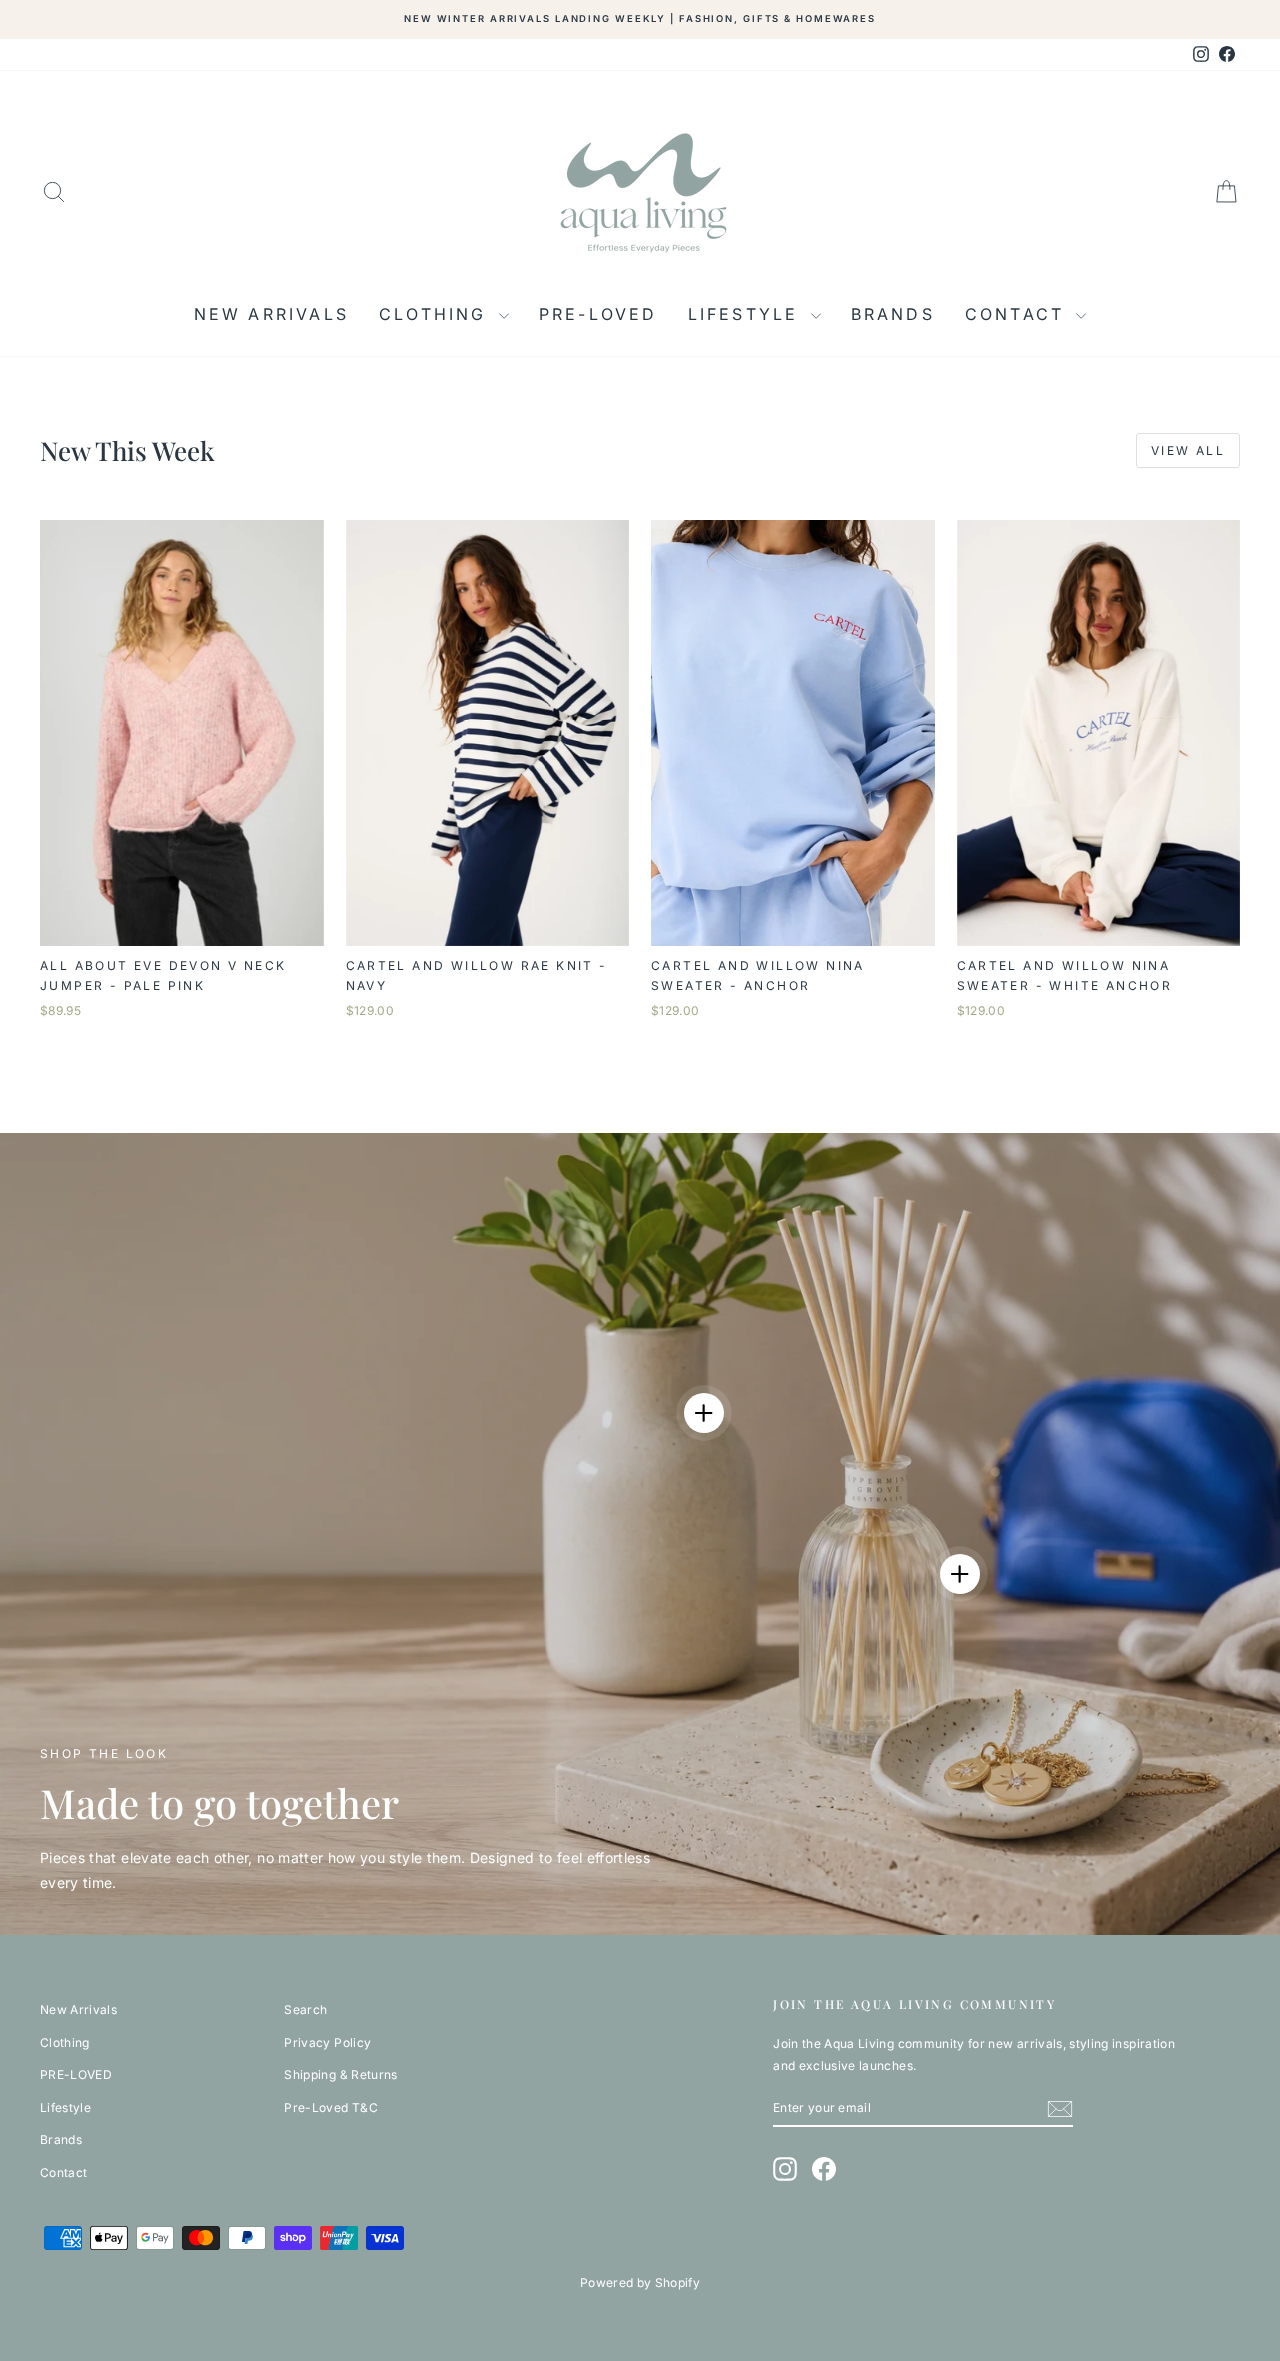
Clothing (436, 314)
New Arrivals (271, 314)
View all (1188, 450)
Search (305, 2009)
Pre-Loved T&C (331, 2107)
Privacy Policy (327, 2042)
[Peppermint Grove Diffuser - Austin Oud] (960, 1574)
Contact (1018, 314)
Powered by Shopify (640, 2282)
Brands (893, 314)
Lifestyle (747, 314)
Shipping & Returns (340, 2074)
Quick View (181, 925)
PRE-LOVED (598, 314)
